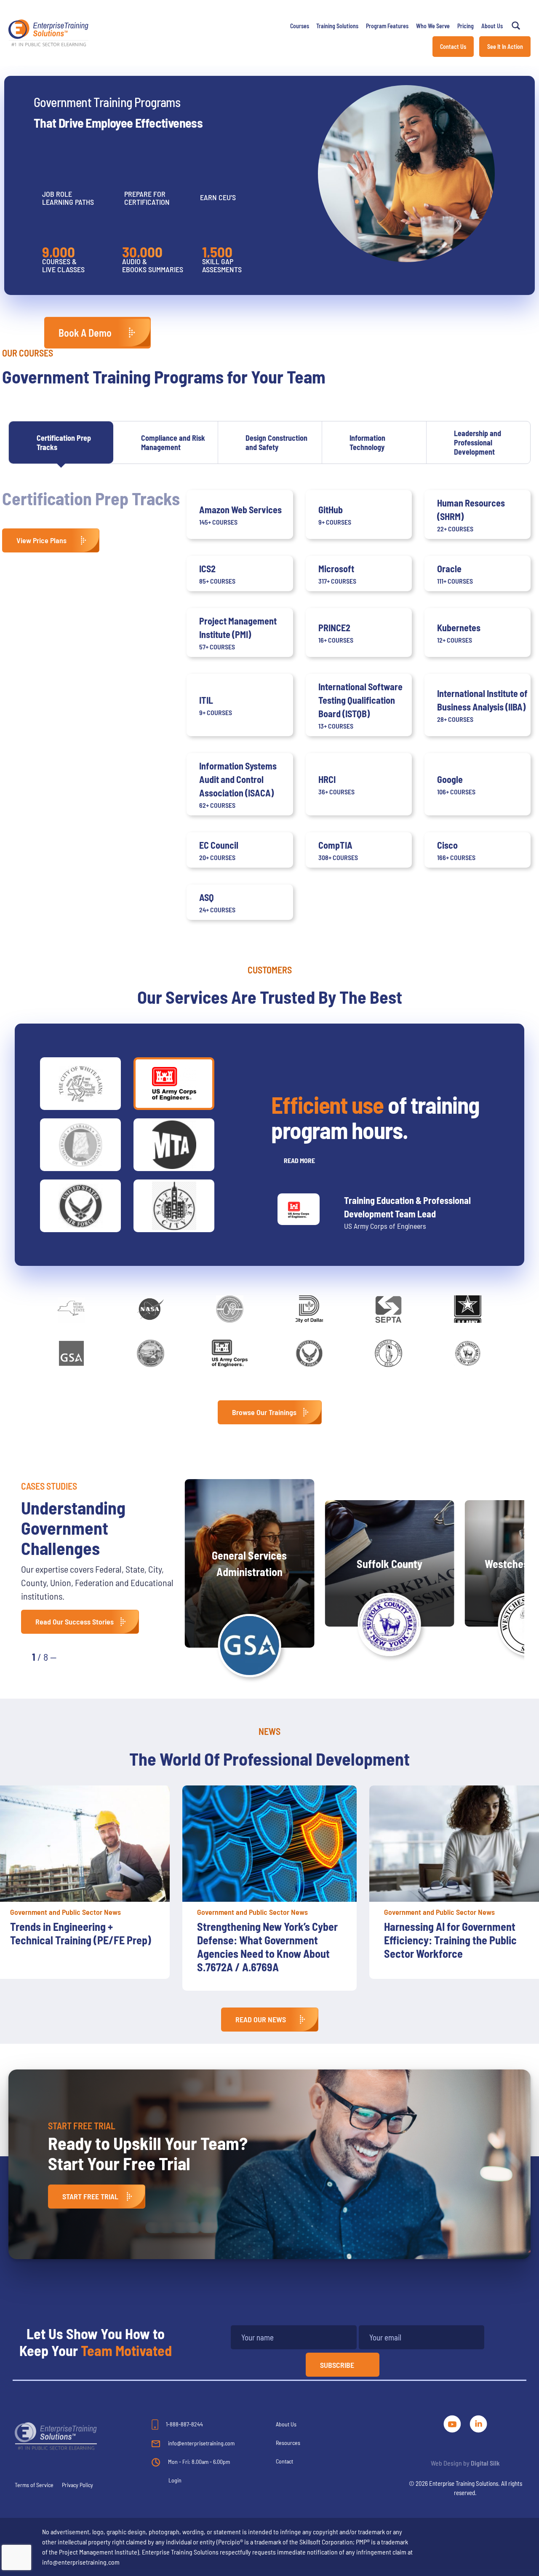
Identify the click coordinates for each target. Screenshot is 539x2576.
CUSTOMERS (270, 970)
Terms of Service (34, 2485)
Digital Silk (485, 2463)
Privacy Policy (77, 2485)
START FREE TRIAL (90, 2196)
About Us (492, 26)
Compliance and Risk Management (173, 442)
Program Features (387, 26)
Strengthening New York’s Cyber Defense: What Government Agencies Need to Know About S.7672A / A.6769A (267, 1947)
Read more (299, 1160)
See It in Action (505, 47)
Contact (284, 2461)
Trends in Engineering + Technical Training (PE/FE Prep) (81, 1933)
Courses (300, 26)
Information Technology (367, 442)
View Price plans (41, 540)
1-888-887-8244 (184, 2424)
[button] (72, 1656)
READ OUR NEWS (261, 2019)
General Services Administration (249, 1563)
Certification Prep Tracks (64, 442)
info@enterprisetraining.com (201, 2443)
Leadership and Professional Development (478, 442)
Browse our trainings (264, 1412)
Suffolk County (390, 1564)
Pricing (466, 26)
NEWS (269, 1731)
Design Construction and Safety (276, 442)
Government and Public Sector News (65, 1912)
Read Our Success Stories (75, 1622)
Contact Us (453, 47)
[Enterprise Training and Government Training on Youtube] (453, 2422)
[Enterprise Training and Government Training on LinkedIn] (478, 2422)
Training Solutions (337, 26)
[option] (269, 1888)
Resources (288, 2443)
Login (175, 2480)
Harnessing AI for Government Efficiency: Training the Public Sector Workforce (450, 1940)
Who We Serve (433, 26)
